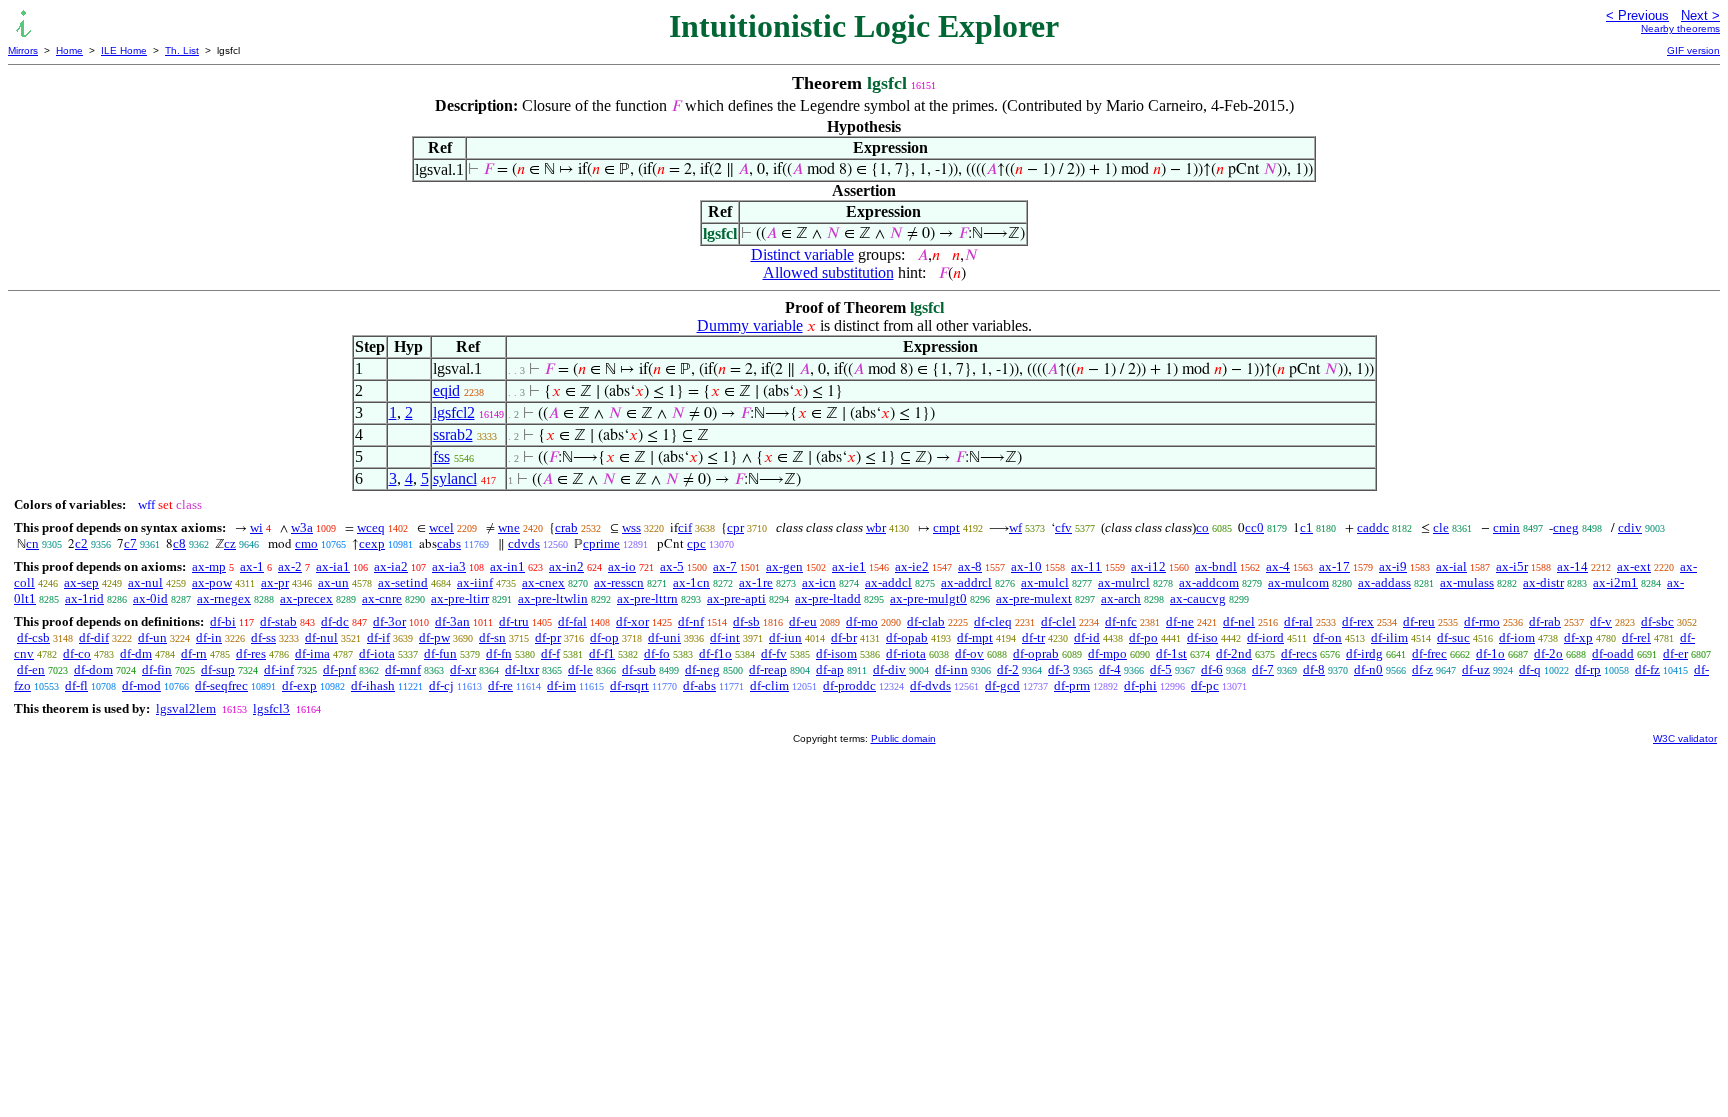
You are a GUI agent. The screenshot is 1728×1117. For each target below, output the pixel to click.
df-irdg (1364, 653)
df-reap (768, 669)
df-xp (1578, 637)
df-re (500, 685)
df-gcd (1002, 685)
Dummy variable (750, 325)
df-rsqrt (629, 685)
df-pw (434, 637)
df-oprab (1036, 653)
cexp (372, 543)
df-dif (94, 637)
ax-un (333, 582)
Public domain (903, 738)
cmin (1506, 527)
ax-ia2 (391, 566)
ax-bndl (1216, 566)
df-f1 (602, 653)
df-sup (218, 669)
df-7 (1263, 669)
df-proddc (849, 685)
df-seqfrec (221, 685)
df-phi (1140, 685)
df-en (31, 669)
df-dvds (930, 685)
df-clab (926, 621)
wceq (371, 527)
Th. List (182, 50)
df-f (550, 653)
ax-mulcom (1298, 582)
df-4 (1110, 669)
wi (256, 527)
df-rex (1358, 621)
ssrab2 (453, 434)
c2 (81, 543)
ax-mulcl (1045, 582)
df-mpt (975, 637)
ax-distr (1543, 582)
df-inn (951, 669)
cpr (735, 527)
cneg (1566, 527)
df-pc (1205, 685)
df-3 (1059, 669)
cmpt (946, 527)
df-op (604, 637)
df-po (1143, 637)
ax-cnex (543, 582)
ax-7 (725, 566)
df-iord (1265, 637)
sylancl (455, 478)
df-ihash (373, 685)
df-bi (223, 621)
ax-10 (1026, 566)
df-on (1327, 637)
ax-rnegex (224, 598)
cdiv (1630, 527)
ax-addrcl (966, 582)
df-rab (1545, 621)
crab (566, 527)
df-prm (1072, 685)
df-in (209, 637)
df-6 (1212, 669)
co (1202, 527)
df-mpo (1107, 653)
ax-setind (403, 582)
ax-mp (209, 566)
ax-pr (275, 582)
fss (441, 456)
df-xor (632, 621)
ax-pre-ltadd (828, 598)
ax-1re (756, 582)
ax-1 (252, 566)
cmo (306, 543)
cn (32, 543)
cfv (1063, 527)
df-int (725, 637)
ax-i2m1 (1615, 582)
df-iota (377, 653)
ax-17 (1334, 566)
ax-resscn (619, 582)
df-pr (548, 637)
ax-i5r (1512, 566)
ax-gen (784, 566)
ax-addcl (888, 582)
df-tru (514, 621)
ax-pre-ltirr (460, 598)
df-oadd (1613, 653)
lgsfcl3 (271, 708)
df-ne (1180, 621)
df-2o (1548, 653)
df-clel (1058, 621)
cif (685, 527)
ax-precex (306, 598)
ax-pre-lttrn (647, 598)
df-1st (1171, 653)
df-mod (141, 685)
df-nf (691, 621)
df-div (889, 669)
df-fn (499, 653)
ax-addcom (1209, 582)
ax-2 (290, 566)
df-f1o (715, 653)
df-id (1087, 637)
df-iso (1202, 637)
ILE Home (124, 50)
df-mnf (403, 669)
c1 (1306, 527)
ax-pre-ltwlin (553, 598)
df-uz (1476, 669)
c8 (179, 543)
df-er (1675, 653)
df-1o (1490, 653)
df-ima (312, 653)
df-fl (76, 685)
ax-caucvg (1198, 598)
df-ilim (1389, 637)
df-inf (279, 669)
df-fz (1647, 669)
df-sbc (1657, 621)
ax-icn (819, 582)
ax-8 (970, 566)
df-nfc (1121, 621)
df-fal (572, 621)
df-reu (1419, 621)
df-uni (664, 637)
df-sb (746, 621)
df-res (251, 653)
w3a (302, 527)
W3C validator (1685, 738)
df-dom (93, 669)
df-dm (136, 653)
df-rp (1588, 669)
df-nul (321, 637)
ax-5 (672, 566)
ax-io (622, 566)
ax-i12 (1148, 566)
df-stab (278, 621)
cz (230, 543)
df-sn (492, 637)
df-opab (907, 637)
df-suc (1453, 637)
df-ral (1298, 621)
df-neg (702, 669)
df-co (77, 653)
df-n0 (1368, 669)
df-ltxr (522, 669)
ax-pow (212, 582)
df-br (844, 637)
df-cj (441, 685)
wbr (876, 527)
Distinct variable (802, 254)
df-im (561, 685)
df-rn (194, 653)
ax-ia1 (333, 566)
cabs (449, 543)
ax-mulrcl (1124, 582)
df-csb (33, 637)
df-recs (1299, 653)
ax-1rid (84, 598)
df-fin (157, 669)
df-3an (452, 621)
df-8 (1314, 669)
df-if (378, 637)
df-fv (774, 653)
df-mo (862, 621)
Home (69, 50)
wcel (441, 527)
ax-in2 (566, 566)
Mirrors (23, 50)
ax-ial (1451, 566)
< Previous (1637, 15)
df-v (1601, 621)
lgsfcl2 (454, 412)
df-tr (1033, 637)
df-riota (906, 653)
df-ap (830, 669)
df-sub (639, 669)
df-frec (1429, 653)
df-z (1422, 669)
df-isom (836, 653)
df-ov (969, 653)
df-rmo (1482, 621)
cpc (696, 543)
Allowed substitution (828, 272)
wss (631, 527)
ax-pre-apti (736, 598)
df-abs (699, 685)
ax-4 (1278, 566)
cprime (601, 543)
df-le (580, 669)
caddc (1373, 527)
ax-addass (1384, 582)
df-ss (263, 637)
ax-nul (145, 582)
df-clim (769, 685)
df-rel (1636, 637)
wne (509, 527)
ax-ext (1634, 566)
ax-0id (150, 598)
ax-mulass (1467, 582)
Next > (1700, 15)
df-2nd (1234, 653)
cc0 (1254, 527)
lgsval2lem (186, 708)
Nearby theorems (1680, 28)
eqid (446, 390)
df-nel (1239, 621)
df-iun (785, 637)
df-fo (657, 653)
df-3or (389, 621)
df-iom (1517, 637)
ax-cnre (382, 598)
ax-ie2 (912, 566)
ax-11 (1086, 566)
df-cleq (993, 621)
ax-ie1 (849, 566)
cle (1441, 527)
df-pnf (339, 669)
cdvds (524, 543)
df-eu (803, 621)
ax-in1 (507, 566)
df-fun (440, 653)
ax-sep (81, 582)
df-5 (1161, 669)
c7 (130, 543)
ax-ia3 (449, 566)
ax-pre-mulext (1034, 598)
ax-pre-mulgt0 (928, 598)
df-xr (463, 669)
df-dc (335, 621)
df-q (1530, 669)
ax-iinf (475, 582)
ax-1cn (691, 582)
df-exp (299, 685)
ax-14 (1572, 566)
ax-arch (1121, 598)
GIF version (1693, 50)
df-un (152, 637)
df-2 (1008, 669)
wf (1015, 527)
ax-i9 (1393, 566)
